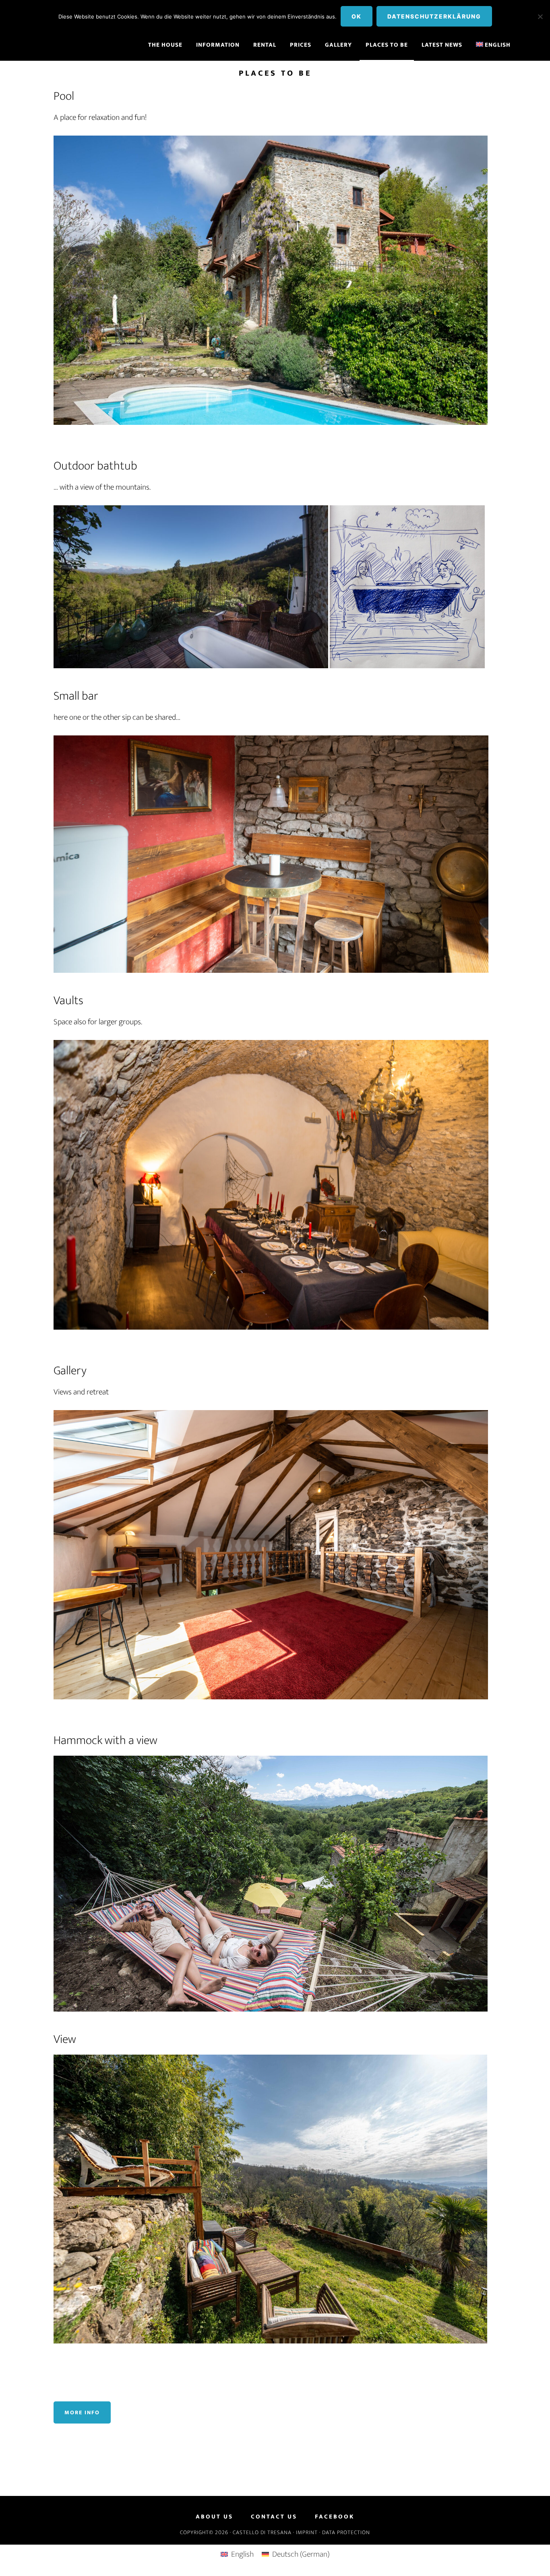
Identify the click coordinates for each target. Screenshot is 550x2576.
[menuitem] (493, 45)
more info (82, 2412)
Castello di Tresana (262, 2532)
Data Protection (346, 2532)
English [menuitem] (242, 2554)
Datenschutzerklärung (434, 16)
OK (357, 16)
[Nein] (540, 16)
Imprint (307, 2532)
